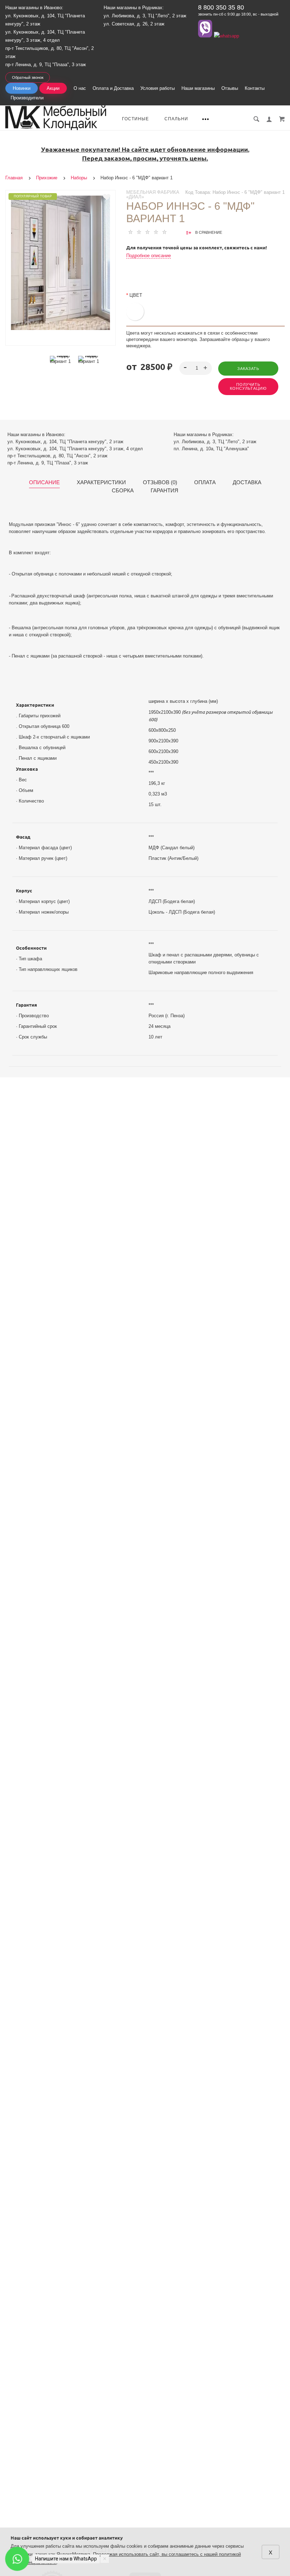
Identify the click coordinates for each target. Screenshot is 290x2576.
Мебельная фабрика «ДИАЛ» (153, 195)
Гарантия (164, 491)
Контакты (255, 88)
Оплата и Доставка (113, 88)
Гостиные (135, 119)
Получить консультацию (248, 386)
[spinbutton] (195, 368)
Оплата (205, 482)
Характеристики (101, 482)
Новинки (22, 88)
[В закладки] (107, 197)
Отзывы (230, 88)
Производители (27, 98)
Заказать (248, 369)
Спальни (176, 119)
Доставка (247, 482)
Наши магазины (198, 88)
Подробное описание (149, 256)
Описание (44, 482)
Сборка (123, 491)
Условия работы (158, 88)
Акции (53, 88)
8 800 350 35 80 (221, 7)
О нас (80, 88)
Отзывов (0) (160, 482)
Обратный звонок (28, 77)
